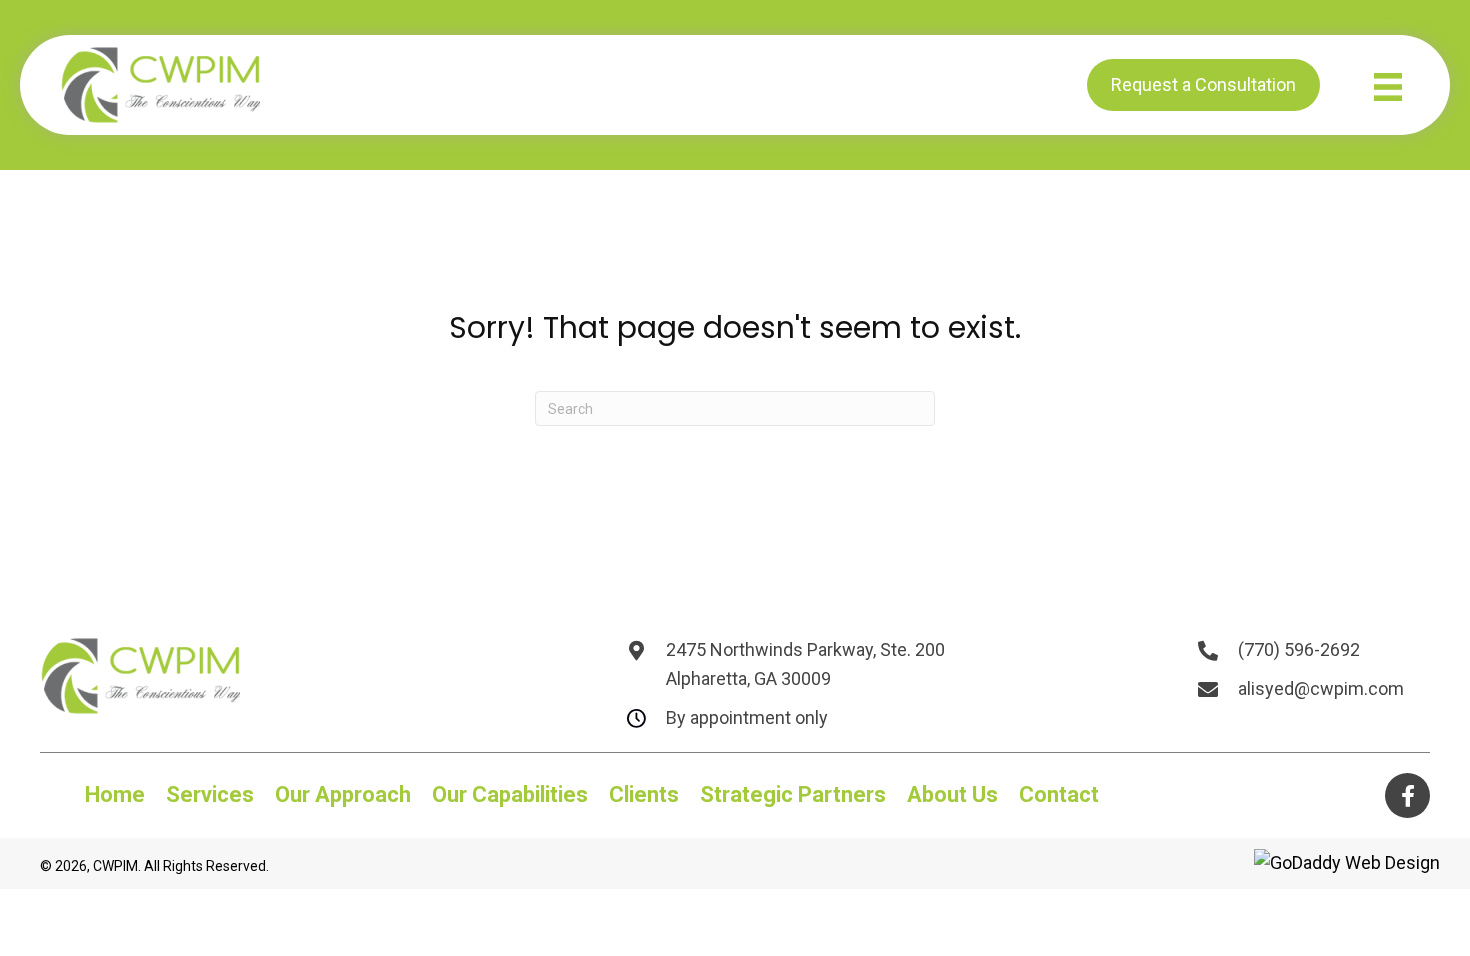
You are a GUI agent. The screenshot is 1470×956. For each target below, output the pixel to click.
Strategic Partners (793, 795)
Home (115, 795)
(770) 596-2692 (1299, 649)
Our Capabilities (510, 795)
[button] (1407, 795)
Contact (1059, 795)
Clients (644, 795)
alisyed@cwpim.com (1321, 688)
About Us (952, 795)
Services (210, 795)
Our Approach (343, 795)
